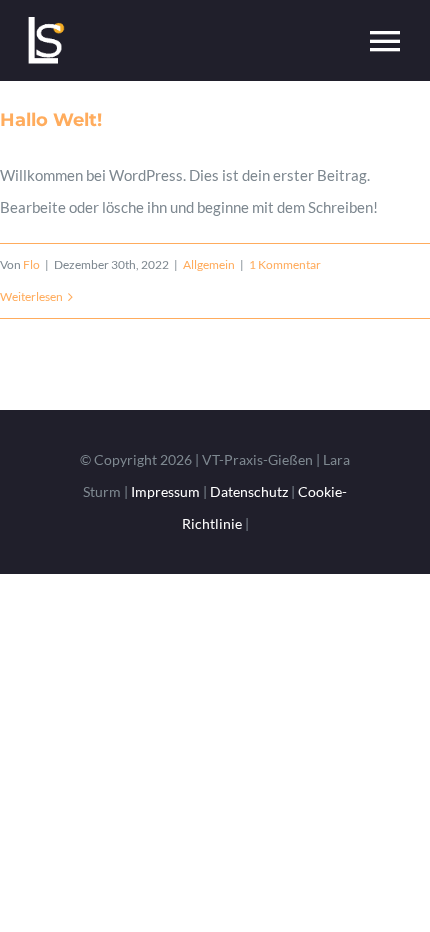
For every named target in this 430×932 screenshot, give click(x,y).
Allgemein (209, 264)
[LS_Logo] (45, 22)
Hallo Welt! (51, 120)
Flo (31, 264)
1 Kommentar (285, 264)
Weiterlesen (31, 296)
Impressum (165, 491)
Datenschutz (249, 491)
